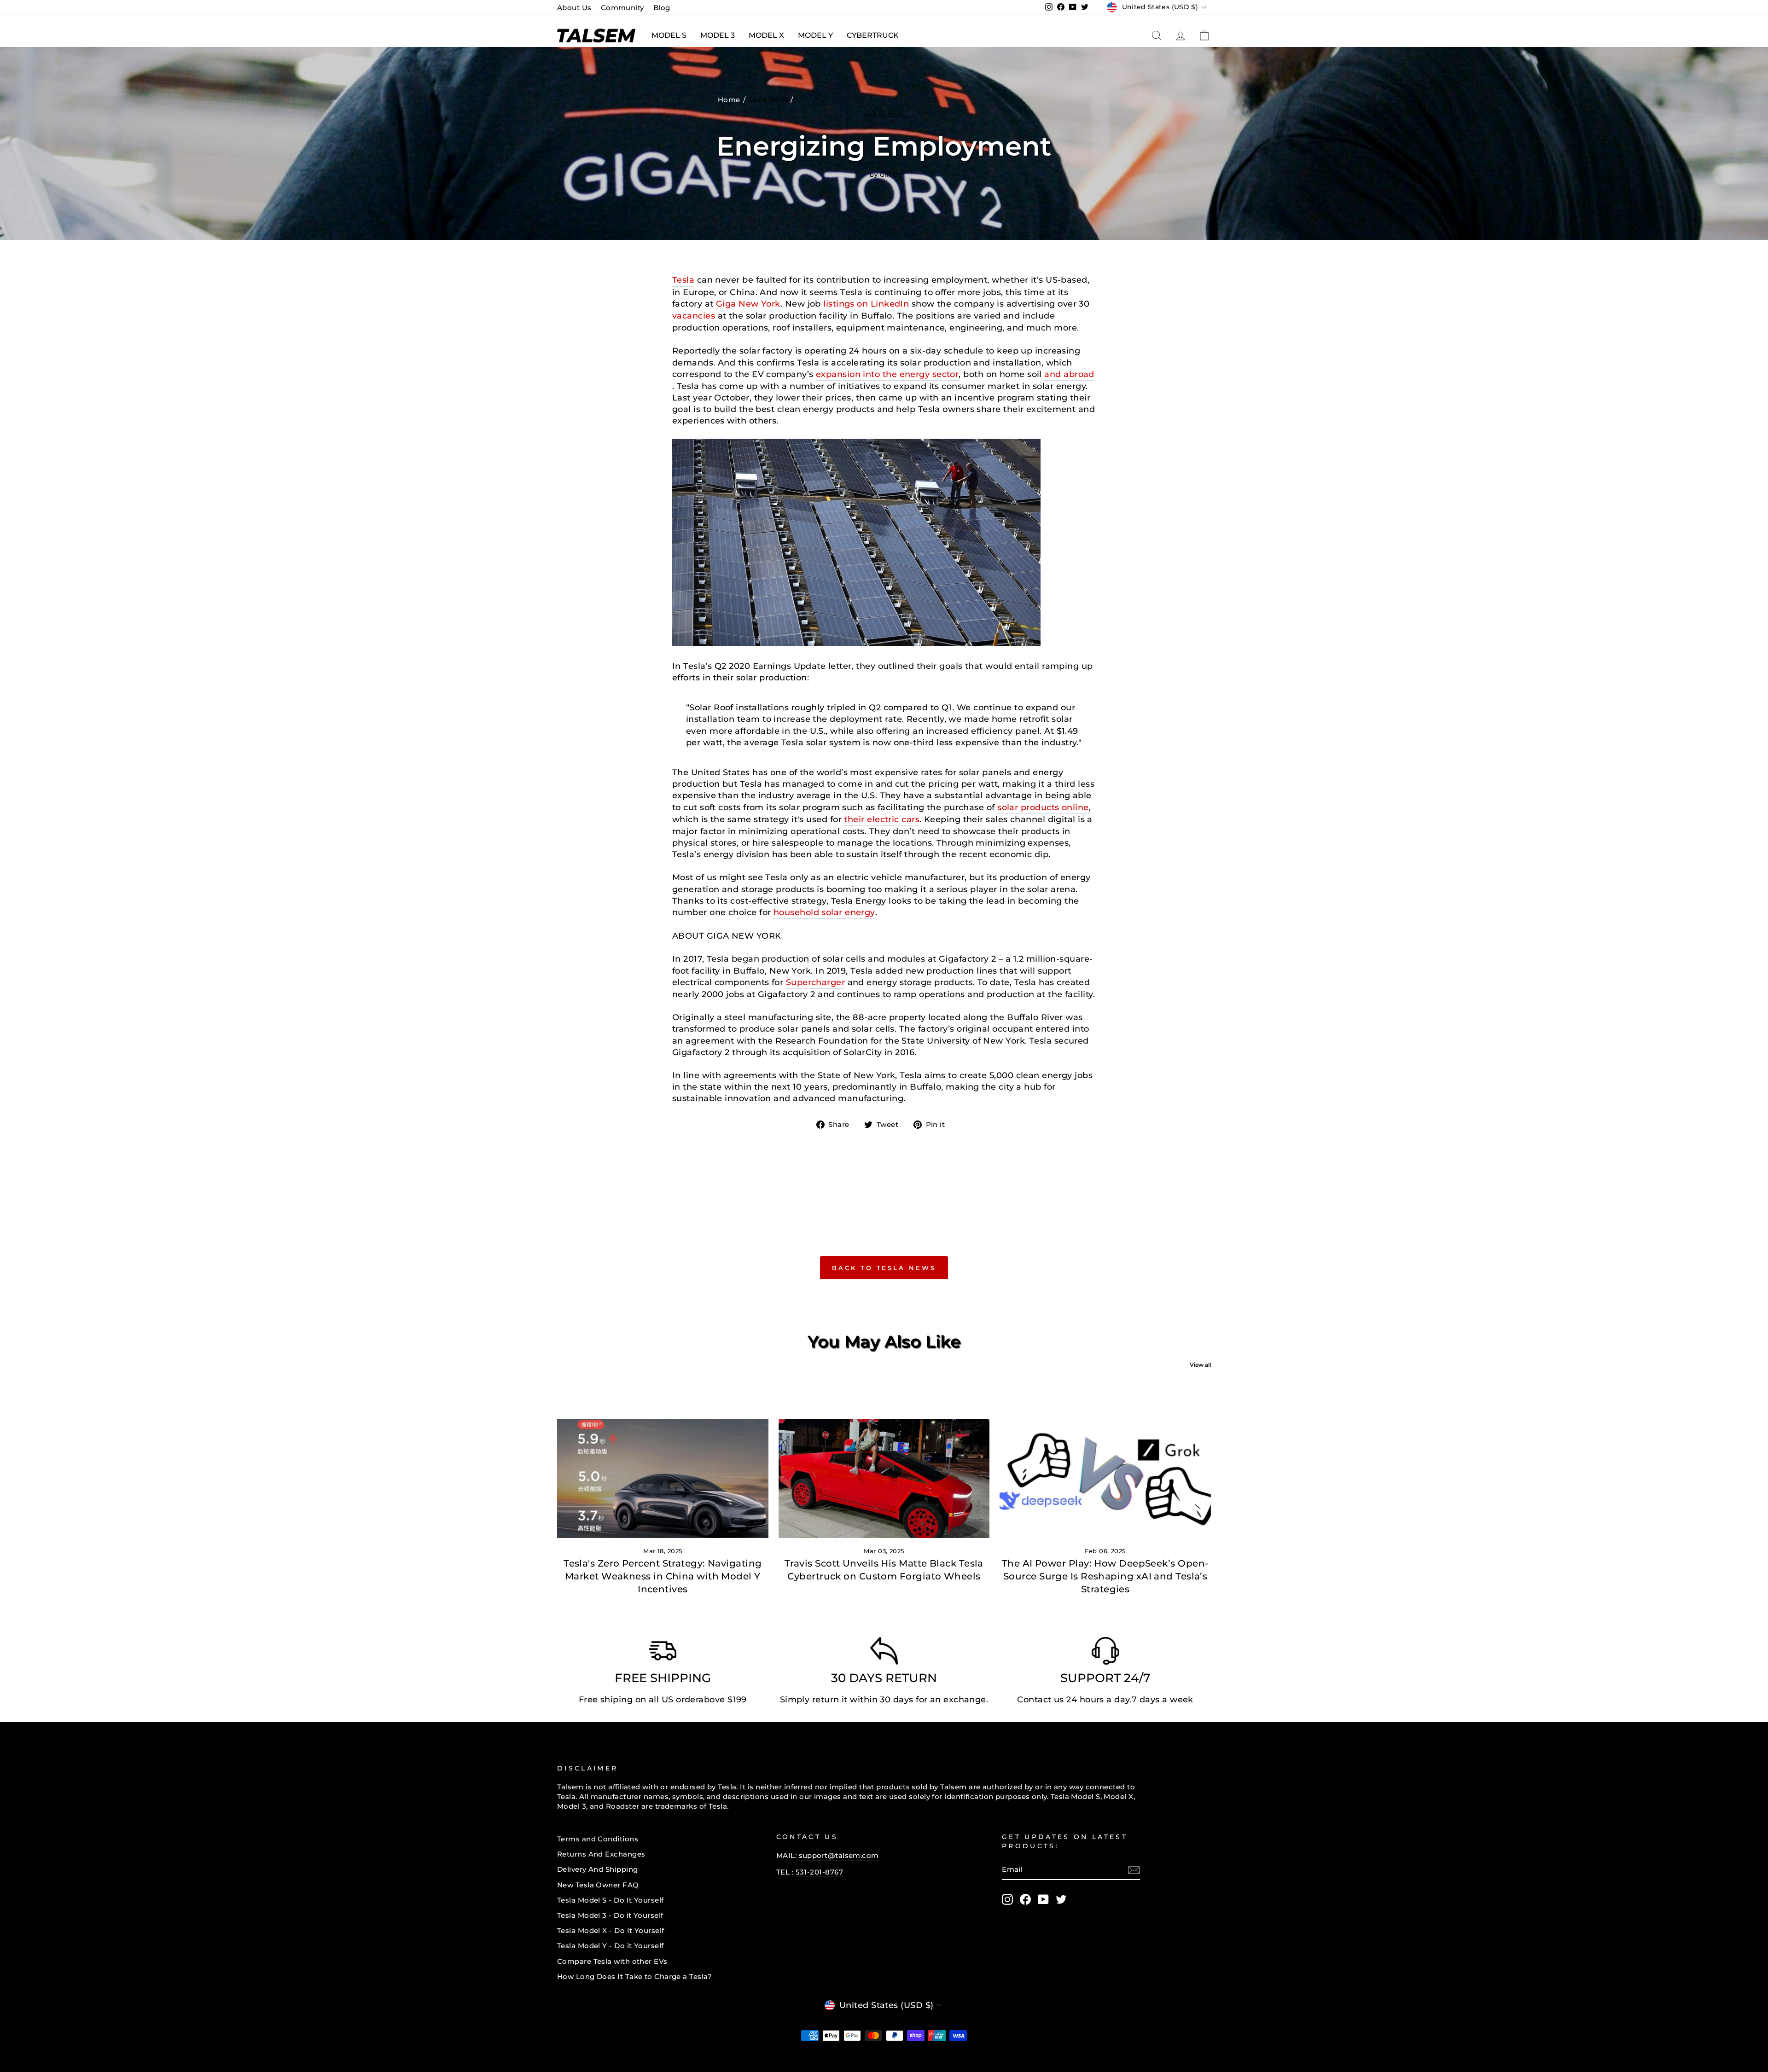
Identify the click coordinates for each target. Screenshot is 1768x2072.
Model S (669, 35)
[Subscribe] (1134, 1870)
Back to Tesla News (884, 1268)
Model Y (815, 35)
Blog (662, 8)
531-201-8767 (819, 1872)
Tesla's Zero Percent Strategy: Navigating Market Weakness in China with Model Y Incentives (663, 1576)
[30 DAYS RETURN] (884, 1653)
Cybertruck (873, 35)
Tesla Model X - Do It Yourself (611, 1930)
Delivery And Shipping (597, 1869)
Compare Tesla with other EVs (612, 1961)
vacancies (694, 316)
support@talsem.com (839, 1855)
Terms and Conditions (598, 1839)
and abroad (1069, 374)
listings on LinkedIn (866, 304)
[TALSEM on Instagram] (1007, 1899)
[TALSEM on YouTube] (1043, 1899)
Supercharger (815, 982)
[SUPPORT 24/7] (1105, 1653)
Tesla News (769, 100)
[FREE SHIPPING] (663, 1653)
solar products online (1043, 807)
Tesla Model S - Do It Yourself (611, 1900)
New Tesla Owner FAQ (598, 1885)
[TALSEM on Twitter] (1061, 1899)
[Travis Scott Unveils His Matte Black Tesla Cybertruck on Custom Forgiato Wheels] (884, 1479)
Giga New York (748, 304)
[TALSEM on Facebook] (1025, 1899)
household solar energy (824, 912)
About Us (574, 8)
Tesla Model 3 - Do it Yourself (610, 1915)
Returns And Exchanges (601, 1854)
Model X (766, 35)
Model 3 (718, 35)
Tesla (683, 280)
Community (622, 8)
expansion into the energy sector (887, 374)
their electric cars (882, 819)
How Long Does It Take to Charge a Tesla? (634, 1976)
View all (1200, 1365)
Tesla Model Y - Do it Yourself (611, 1946)
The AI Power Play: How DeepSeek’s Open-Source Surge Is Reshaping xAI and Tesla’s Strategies (1105, 1576)
